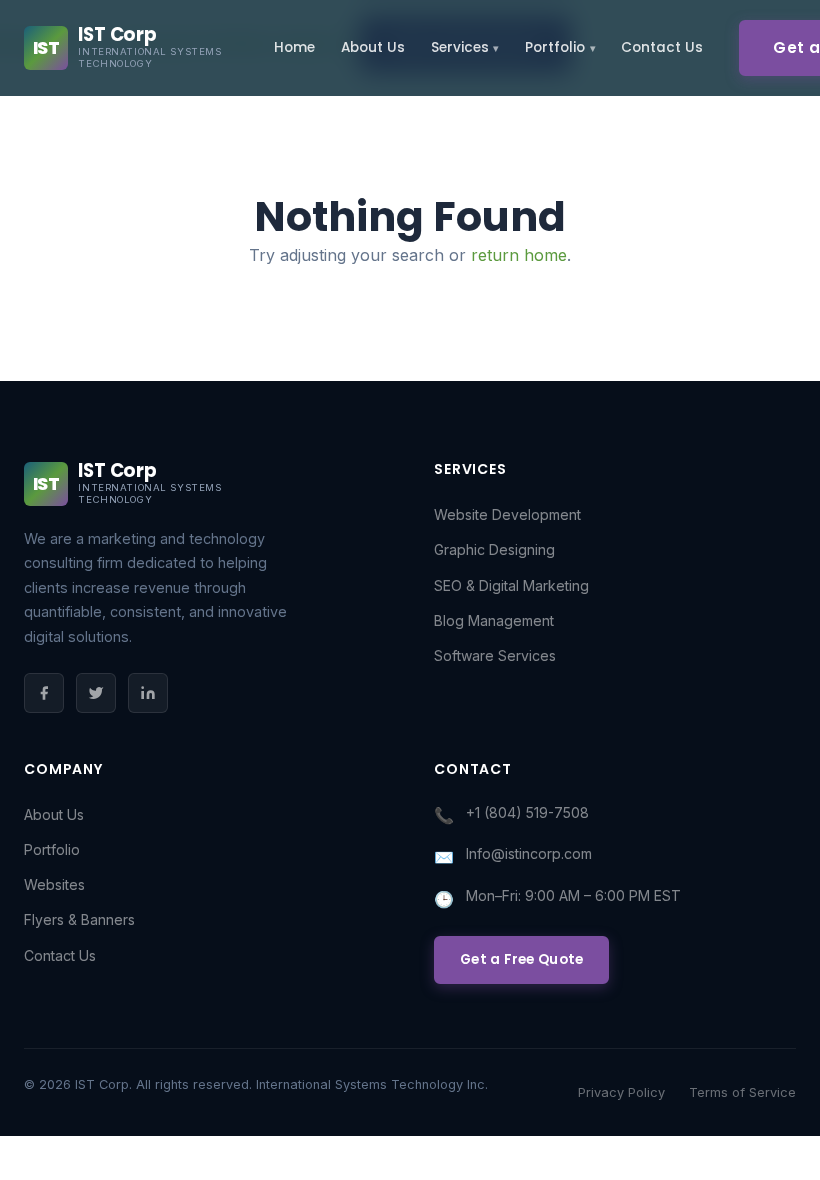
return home (519, 255)
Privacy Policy (621, 1092)
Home (294, 47)
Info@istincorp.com (529, 853)
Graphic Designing (494, 549)
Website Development (507, 514)
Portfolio (555, 47)
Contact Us (662, 47)
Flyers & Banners (79, 919)
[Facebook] (44, 693)
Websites (54, 884)
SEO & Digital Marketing (511, 585)
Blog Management (494, 620)
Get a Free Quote (521, 959)
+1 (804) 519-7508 (527, 812)
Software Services (495, 655)
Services (460, 47)
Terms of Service (742, 1092)
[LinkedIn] (148, 693)
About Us (373, 47)
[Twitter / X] (96, 693)
